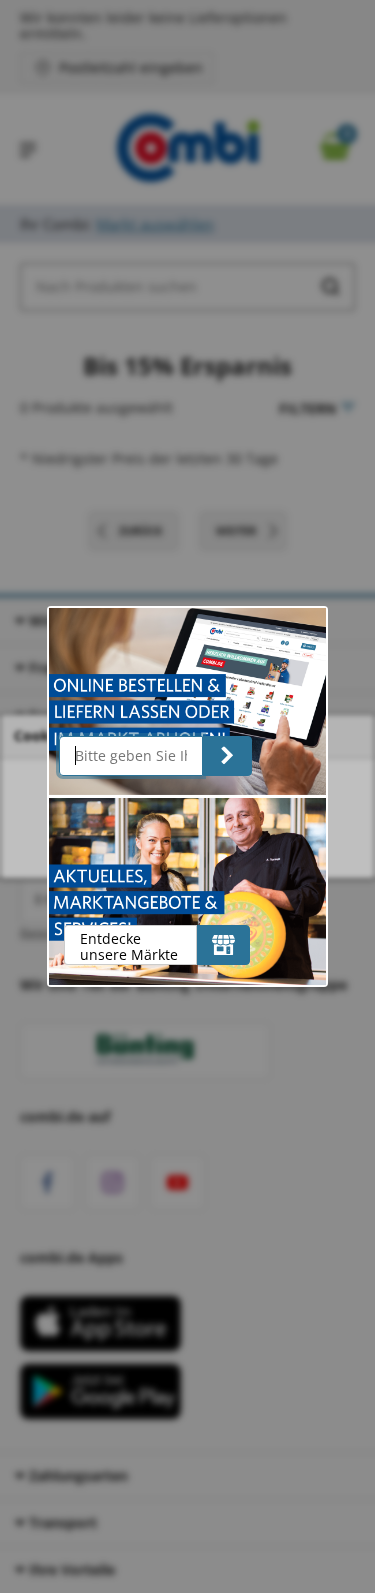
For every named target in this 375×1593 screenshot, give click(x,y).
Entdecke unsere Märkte (129, 946)
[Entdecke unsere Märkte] (223, 945)
